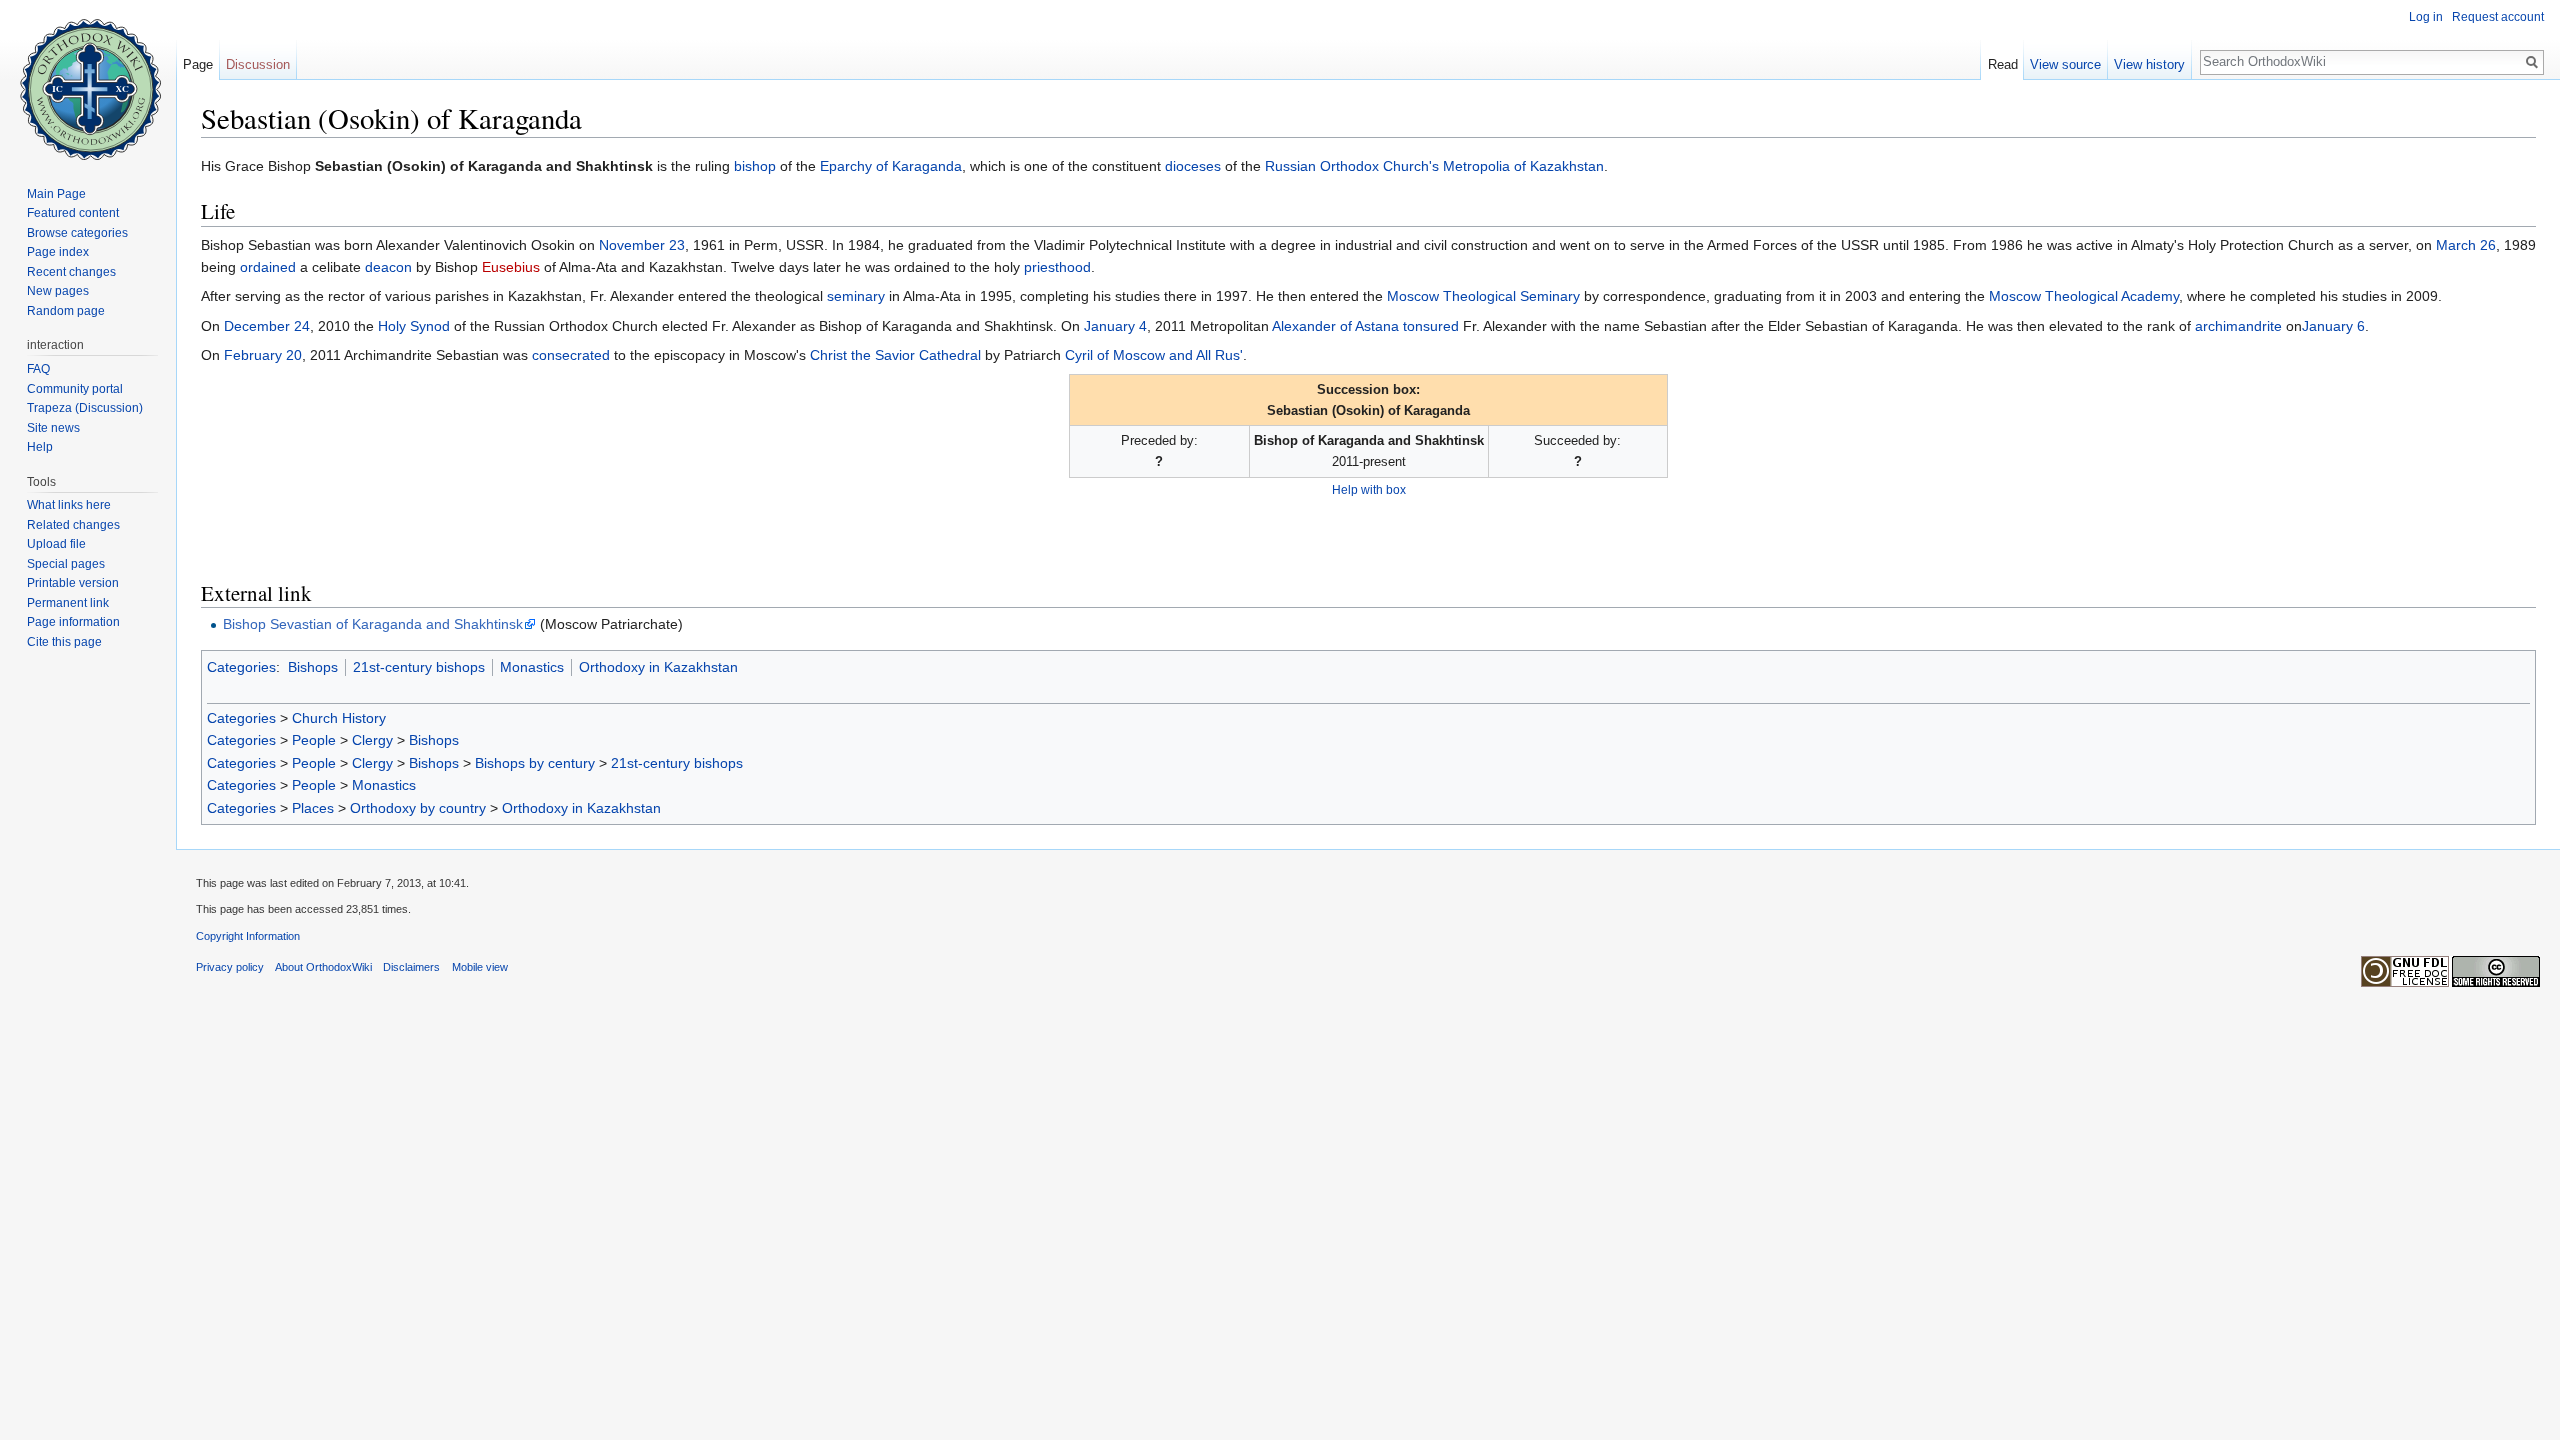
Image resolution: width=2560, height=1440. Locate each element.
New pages (58, 291)
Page (198, 64)
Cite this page (64, 642)
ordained (268, 267)
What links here (69, 505)
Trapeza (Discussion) (85, 408)
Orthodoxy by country (418, 808)
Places (313, 808)
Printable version (73, 583)
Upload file (56, 544)
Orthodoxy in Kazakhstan (658, 667)
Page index (58, 252)
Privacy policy (230, 967)
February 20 (263, 355)
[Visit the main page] (88, 80)
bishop (755, 166)
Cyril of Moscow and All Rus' (1154, 355)
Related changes (73, 525)
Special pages (66, 564)
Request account (2498, 17)
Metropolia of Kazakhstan (1523, 166)
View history (2149, 64)
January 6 (2333, 326)
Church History (339, 718)
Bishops (313, 667)
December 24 (267, 326)
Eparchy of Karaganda (891, 166)
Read (2003, 64)
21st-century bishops (419, 667)
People (314, 740)
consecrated (571, 355)
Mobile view (480, 967)
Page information (73, 622)
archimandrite (2238, 326)
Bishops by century (535, 763)
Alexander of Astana (1335, 326)
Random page (66, 311)
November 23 (642, 245)
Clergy (372, 740)
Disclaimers (411, 967)
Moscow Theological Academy (2084, 296)
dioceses (1193, 166)
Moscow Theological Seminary (1483, 296)
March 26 (2466, 245)
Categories (241, 667)
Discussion (258, 64)
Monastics (532, 667)
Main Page (56, 194)
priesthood (1057, 267)
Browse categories (77, 233)
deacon (388, 267)
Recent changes (71, 272)
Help (40, 447)
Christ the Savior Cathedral (895, 355)
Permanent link (68, 603)
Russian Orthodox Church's (1352, 166)
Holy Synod (414, 326)
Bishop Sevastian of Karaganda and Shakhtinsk (373, 624)
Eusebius (511, 267)
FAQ (38, 369)
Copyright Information (248, 936)
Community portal (75, 389)
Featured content (73, 213)
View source (2065, 64)
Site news (53, 428)
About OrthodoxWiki (323, 967)
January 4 (1115, 326)
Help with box (1369, 489)
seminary (856, 296)
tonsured (1431, 326)
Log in (2426, 17)
